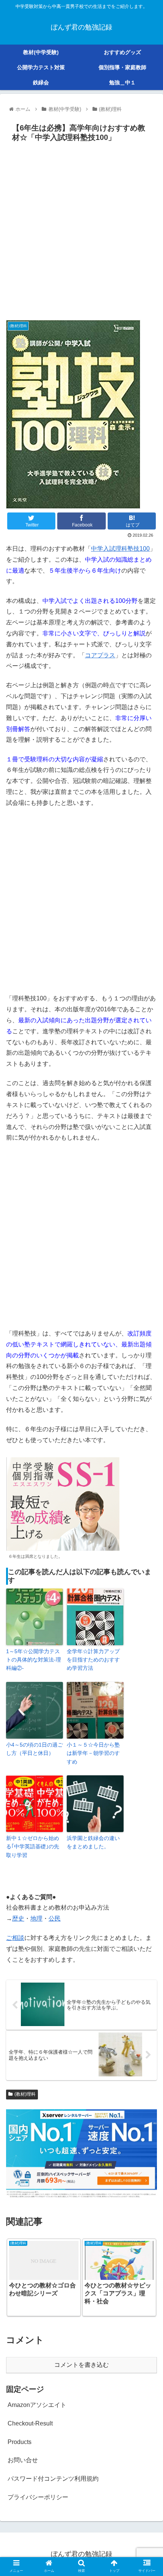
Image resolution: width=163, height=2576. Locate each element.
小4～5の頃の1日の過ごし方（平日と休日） (34, 1749)
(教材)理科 (25, 2094)
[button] (147, 1382)
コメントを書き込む (81, 2365)
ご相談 (15, 1938)
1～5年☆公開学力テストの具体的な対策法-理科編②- (34, 1660)
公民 (55, 1918)
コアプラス (100, 655)
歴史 (18, 1918)
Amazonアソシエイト (37, 2405)
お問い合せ (23, 2460)
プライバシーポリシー (38, 2497)
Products (20, 2442)
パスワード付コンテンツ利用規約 (53, 2479)
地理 (36, 1918)
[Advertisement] (81, 230)
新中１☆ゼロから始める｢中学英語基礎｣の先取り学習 (33, 1847)
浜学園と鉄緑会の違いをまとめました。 (93, 1842)
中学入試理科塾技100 (120, 549)
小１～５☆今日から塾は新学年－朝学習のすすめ (93, 1753)
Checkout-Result (30, 2423)
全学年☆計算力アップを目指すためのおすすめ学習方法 (93, 1660)
